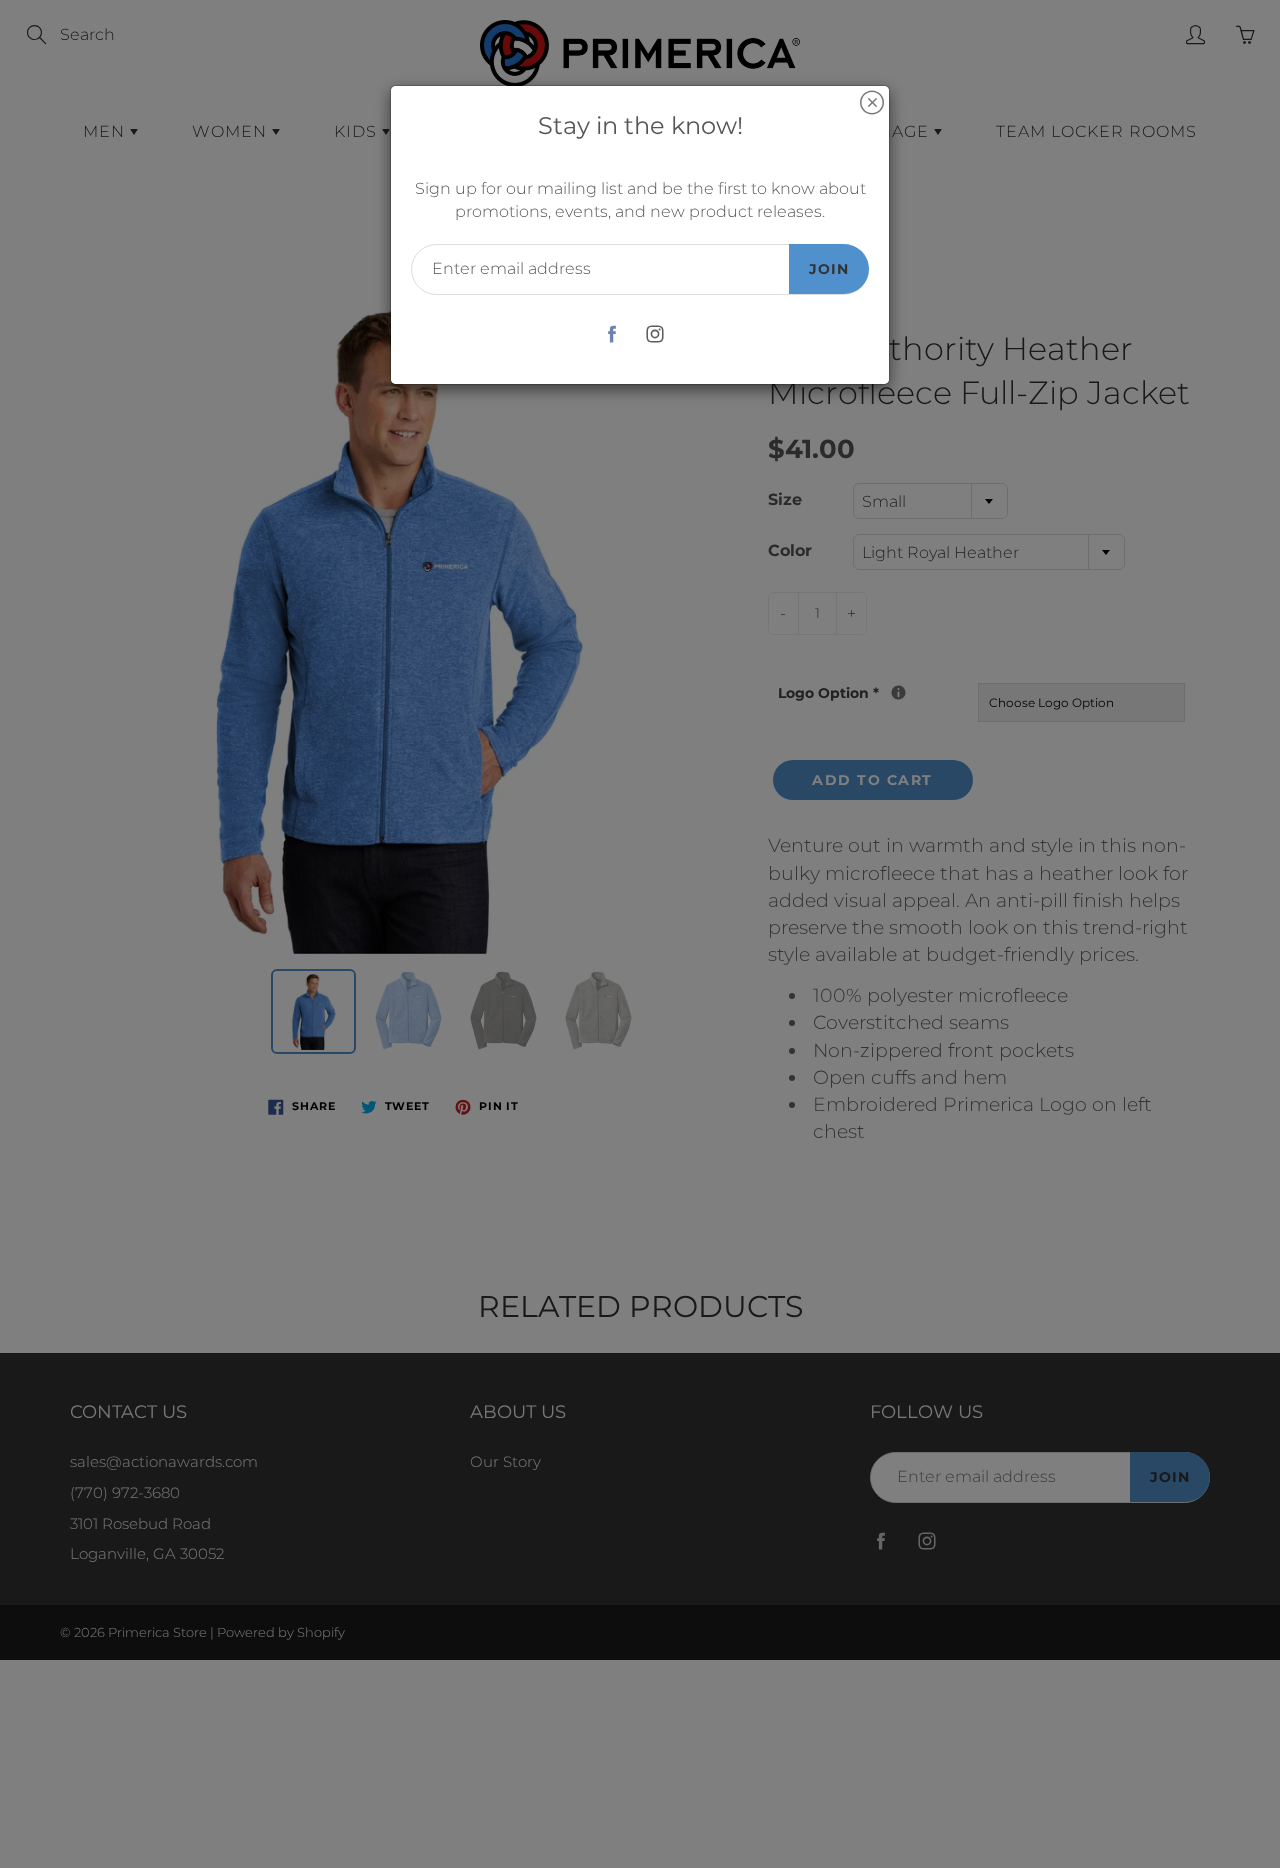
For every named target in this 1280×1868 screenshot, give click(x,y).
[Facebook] (611, 334)
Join (829, 269)
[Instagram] (654, 334)
